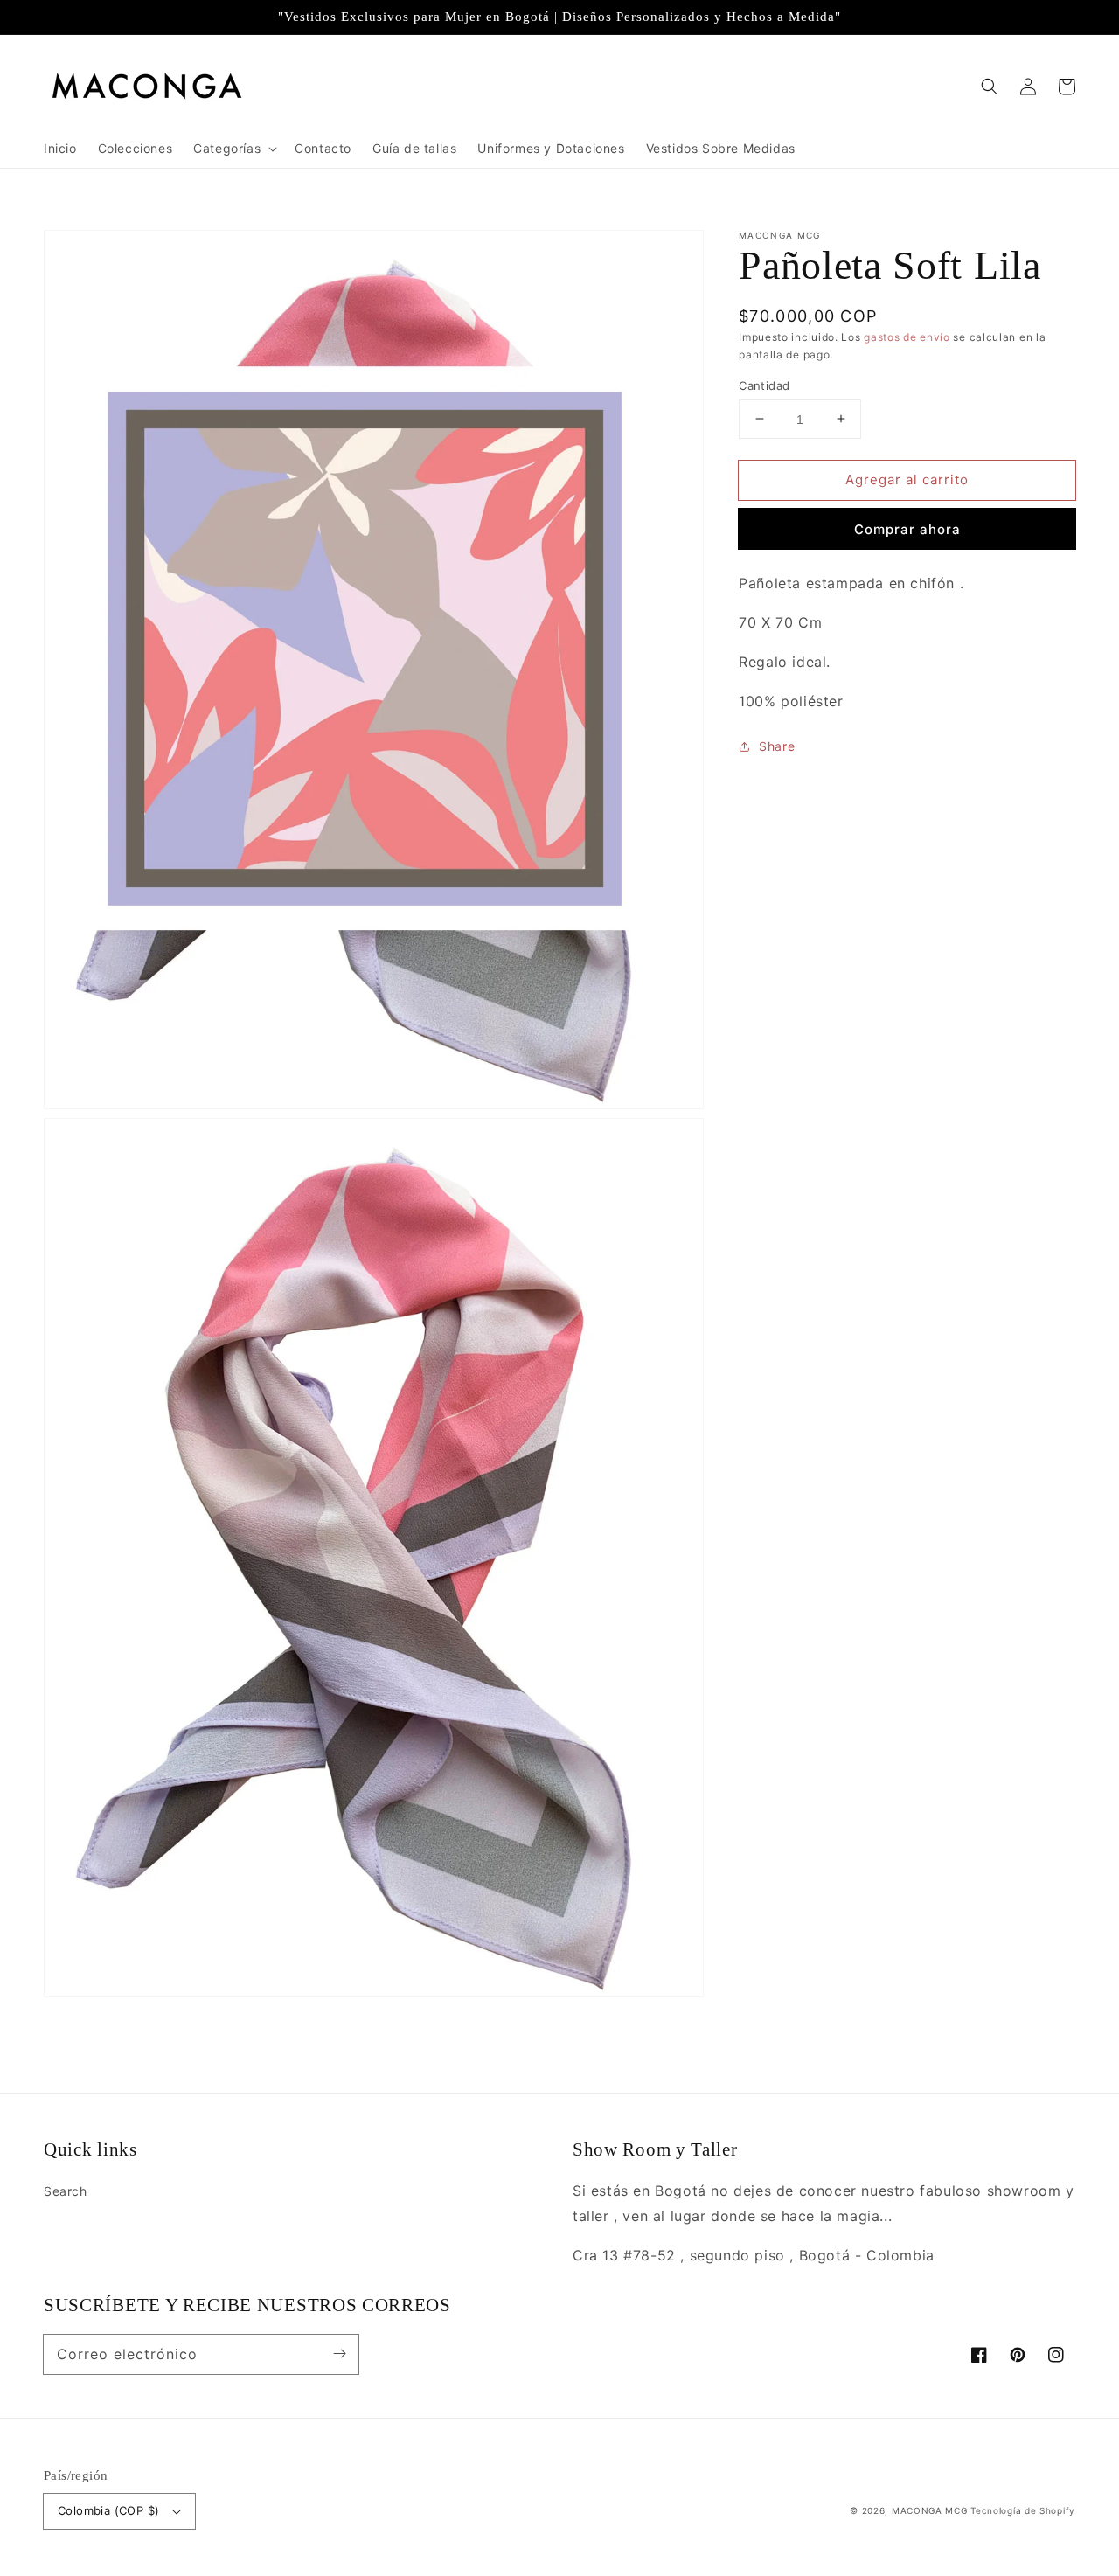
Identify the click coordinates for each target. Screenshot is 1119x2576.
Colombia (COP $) (108, 2510)
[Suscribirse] (339, 2354)
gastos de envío (907, 337)
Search (66, 2191)
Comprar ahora (907, 529)
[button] (990, 87)
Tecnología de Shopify (1023, 2510)
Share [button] (777, 746)
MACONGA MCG (930, 2510)
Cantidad (764, 385)
